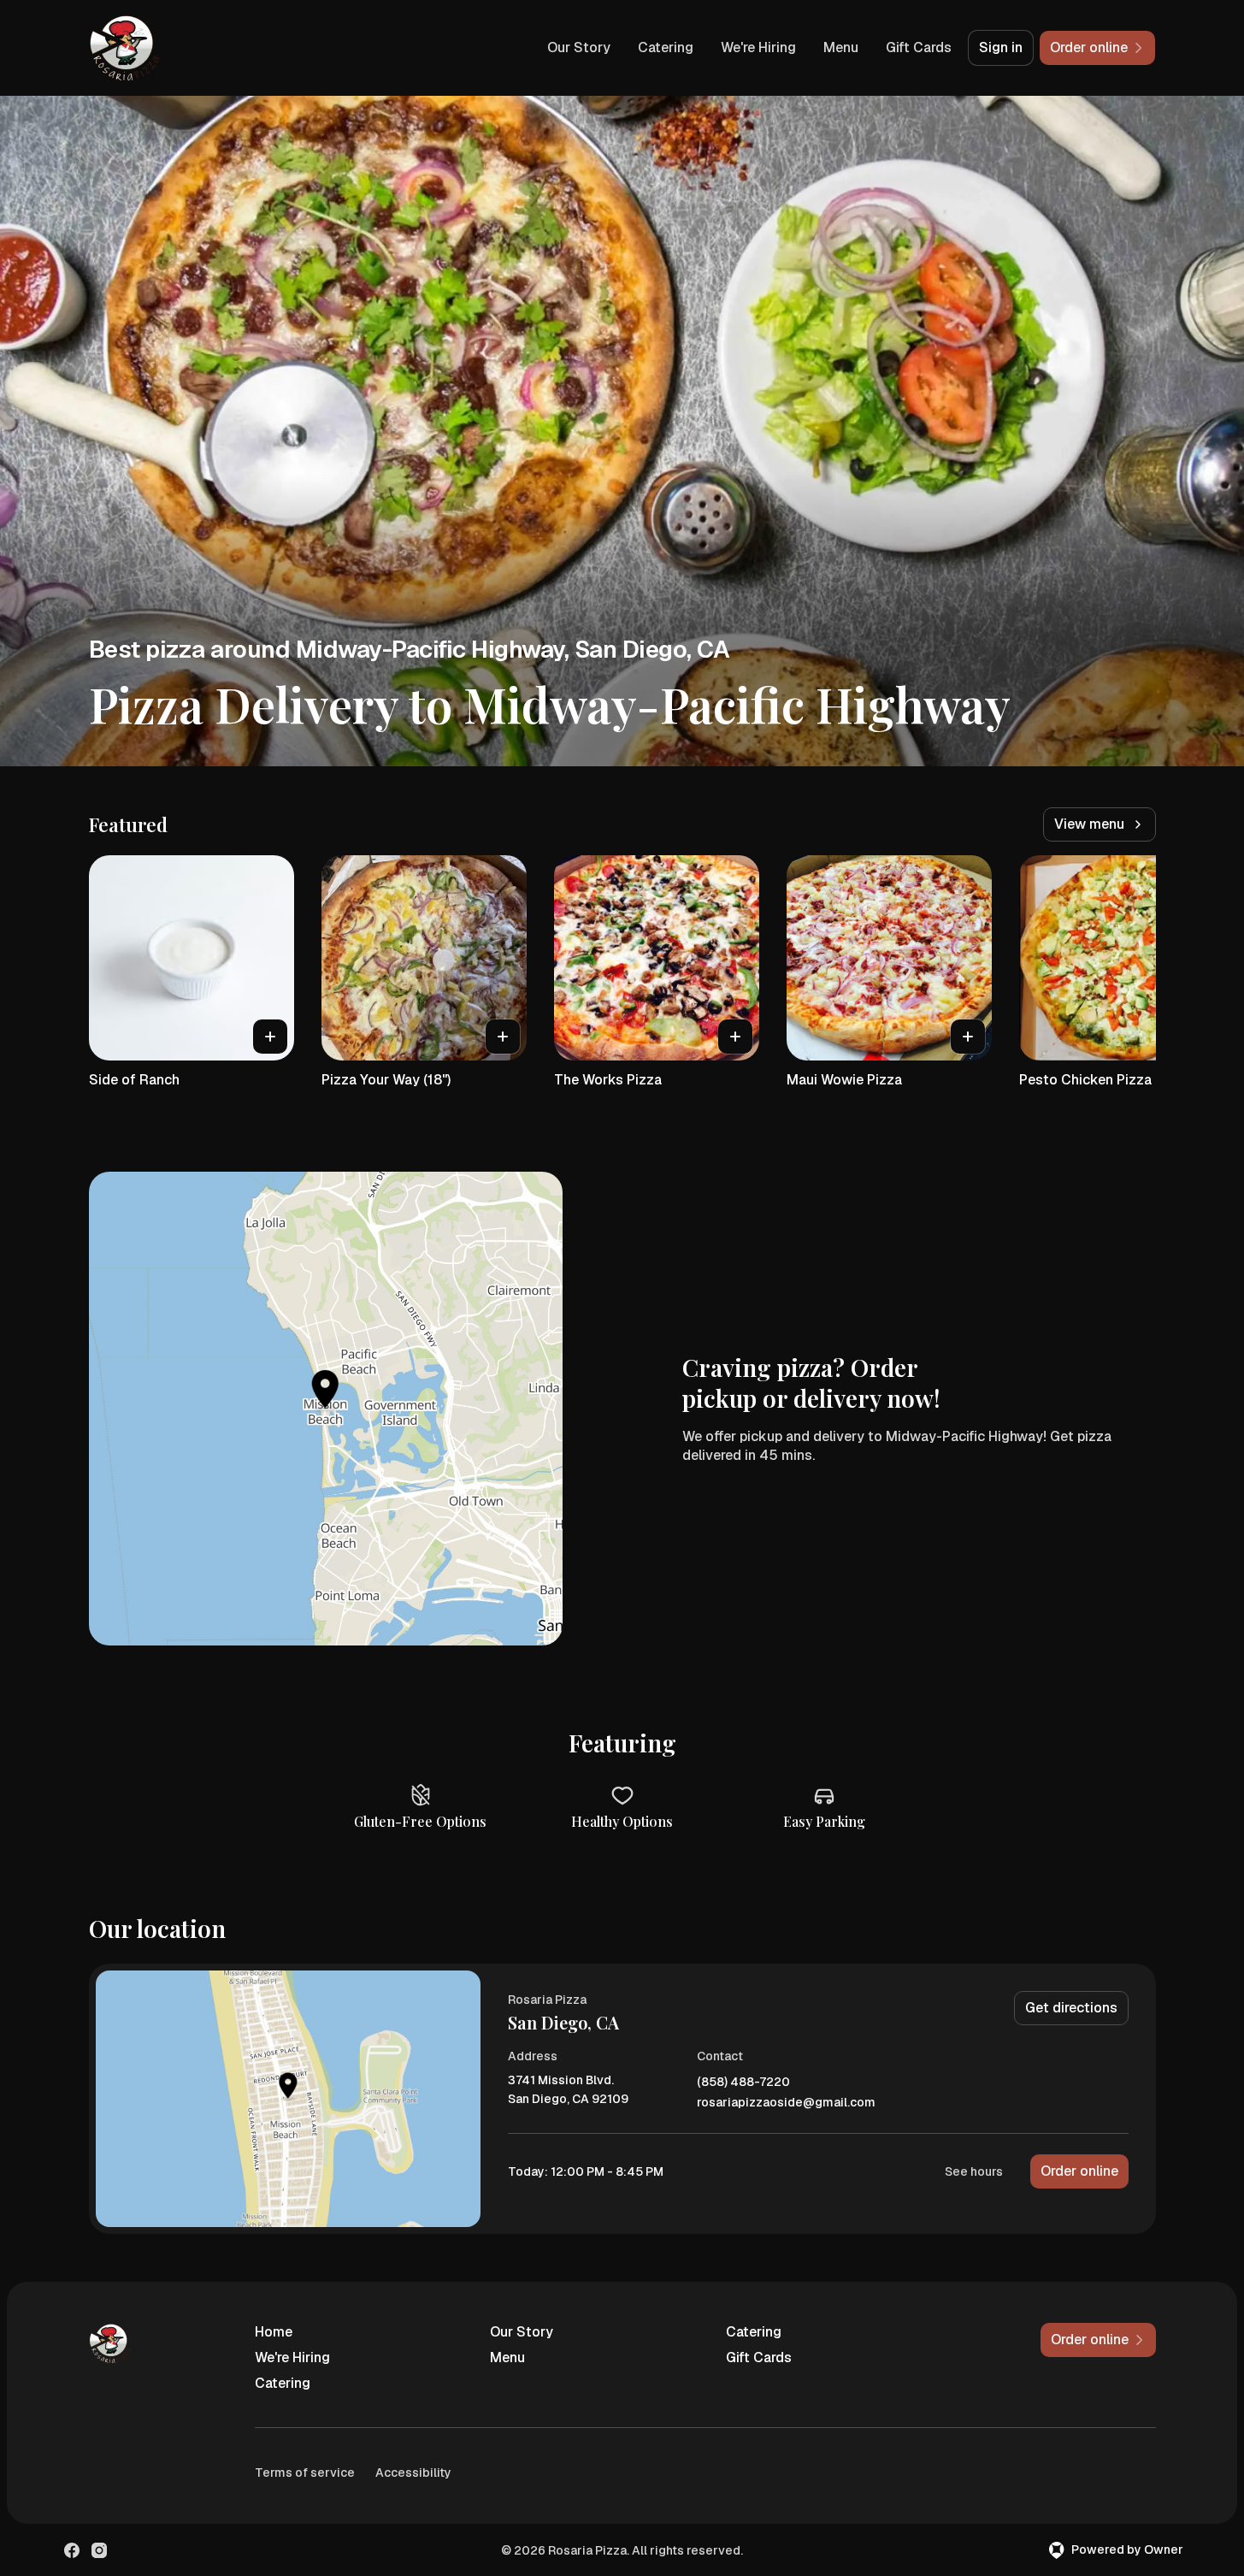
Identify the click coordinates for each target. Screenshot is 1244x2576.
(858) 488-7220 (743, 2082)
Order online (1079, 2171)
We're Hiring (758, 47)
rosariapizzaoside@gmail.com (786, 2103)
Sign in (1001, 47)
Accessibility (413, 2473)
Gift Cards (919, 47)
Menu (841, 47)
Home (274, 2332)
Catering (666, 47)
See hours (974, 2171)
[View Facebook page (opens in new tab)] (72, 2550)
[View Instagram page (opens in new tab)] (99, 2550)
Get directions (1071, 2008)
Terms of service (305, 2473)
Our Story (579, 47)
